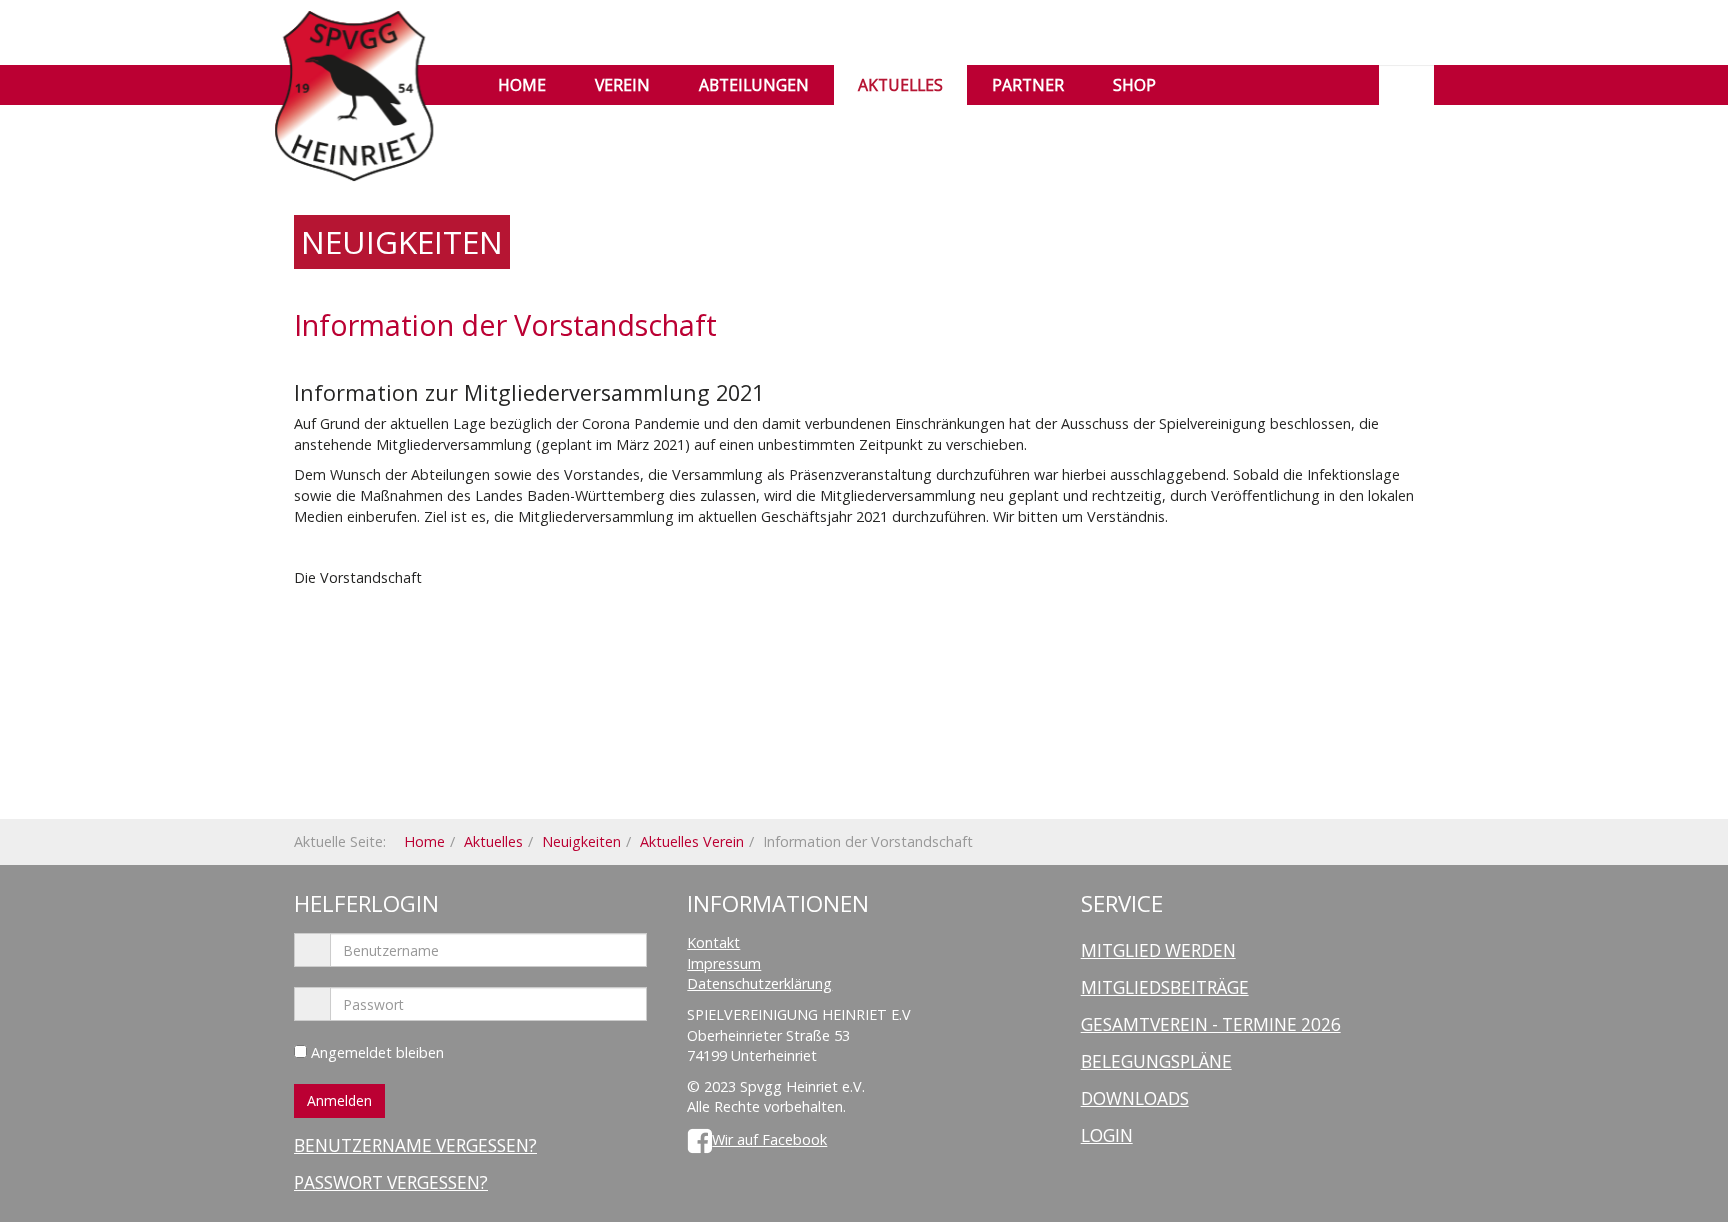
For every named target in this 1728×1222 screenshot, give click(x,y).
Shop (1134, 85)
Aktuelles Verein (692, 841)
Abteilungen (754, 85)
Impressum (724, 963)
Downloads (1135, 1098)
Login (1107, 1135)
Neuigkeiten (581, 841)
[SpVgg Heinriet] (354, 37)
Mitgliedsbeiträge (1165, 987)
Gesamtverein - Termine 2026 (1211, 1024)
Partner (1028, 85)
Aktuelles (900, 85)
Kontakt (713, 942)
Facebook (1216, 85)
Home (522, 85)
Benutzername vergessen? (415, 1145)
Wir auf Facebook (769, 1139)
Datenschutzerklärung (759, 983)
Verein (622, 85)
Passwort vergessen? (391, 1182)
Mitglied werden (1158, 950)
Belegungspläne (1156, 1061)
